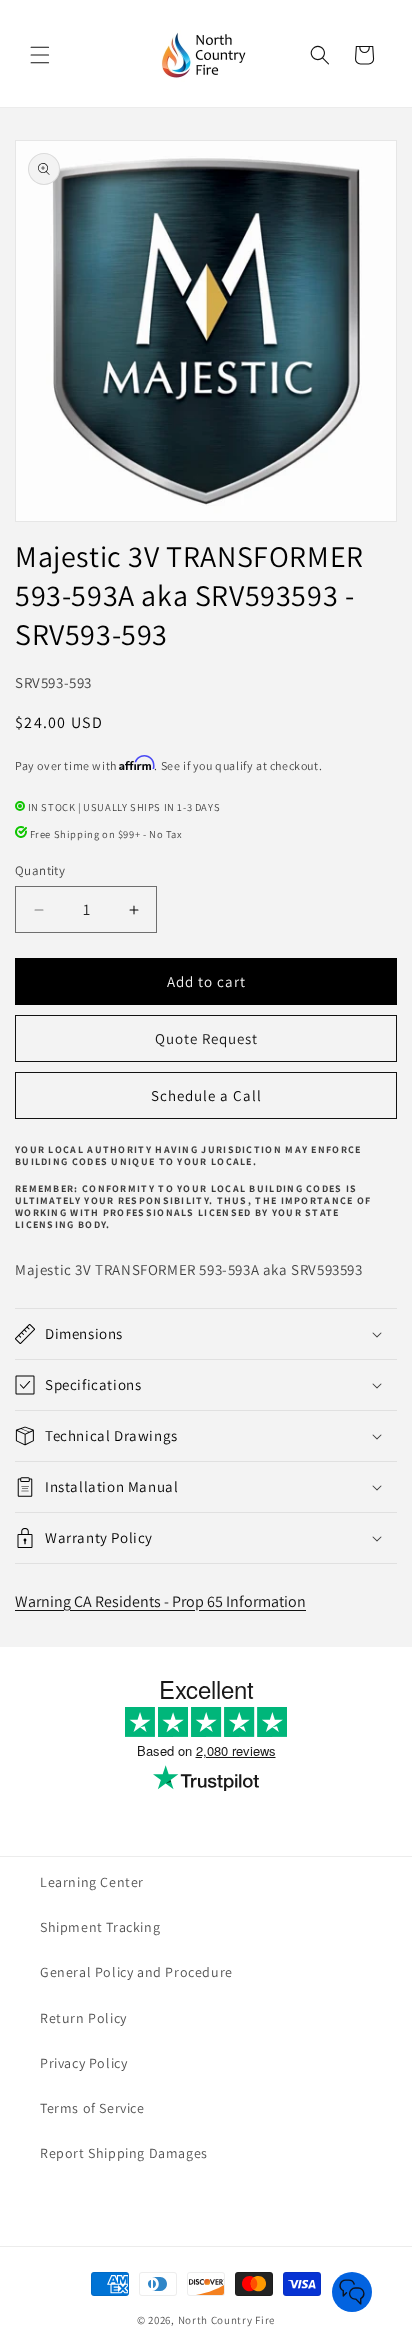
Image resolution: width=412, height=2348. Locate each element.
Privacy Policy (83, 2063)
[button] (40, 55)
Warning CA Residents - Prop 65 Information (160, 1601)
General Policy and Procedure (136, 1972)
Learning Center (92, 1882)
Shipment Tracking (100, 1927)
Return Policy (83, 2018)
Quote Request (206, 1038)
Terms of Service (92, 2108)
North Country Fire (227, 2320)
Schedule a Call (206, 1095)
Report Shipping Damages (124, 2153)
